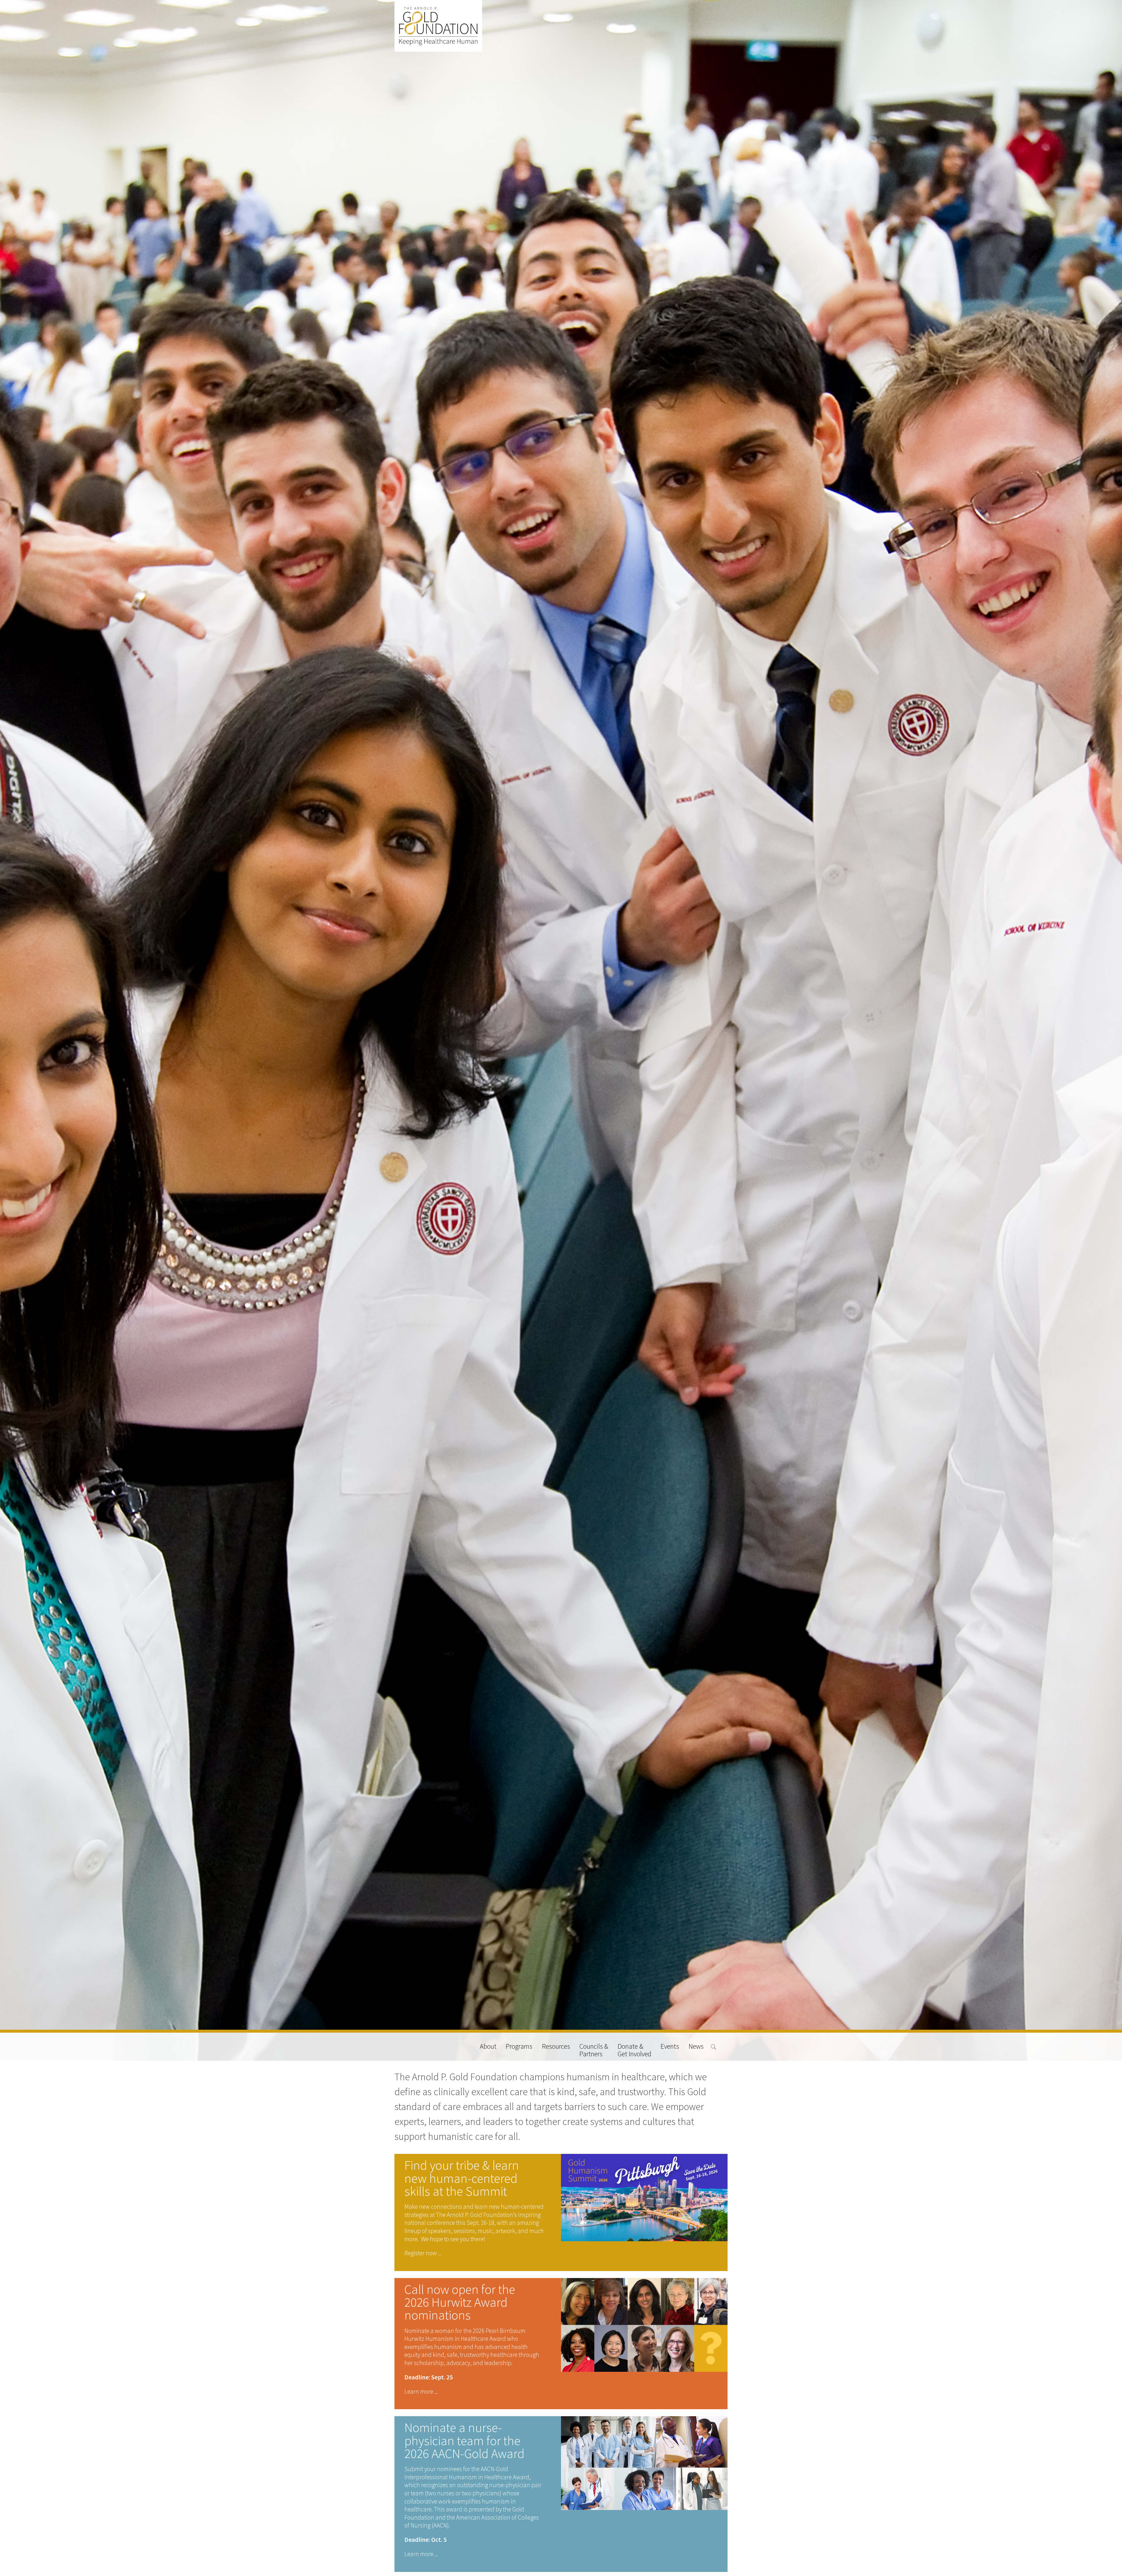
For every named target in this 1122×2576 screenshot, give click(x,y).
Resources (556, 2047)
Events (670, 2047)
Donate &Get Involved (634, 2050)
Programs (519, 2047)
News (696, 2047)
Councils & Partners (594, 2050)
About (488, 2047)
